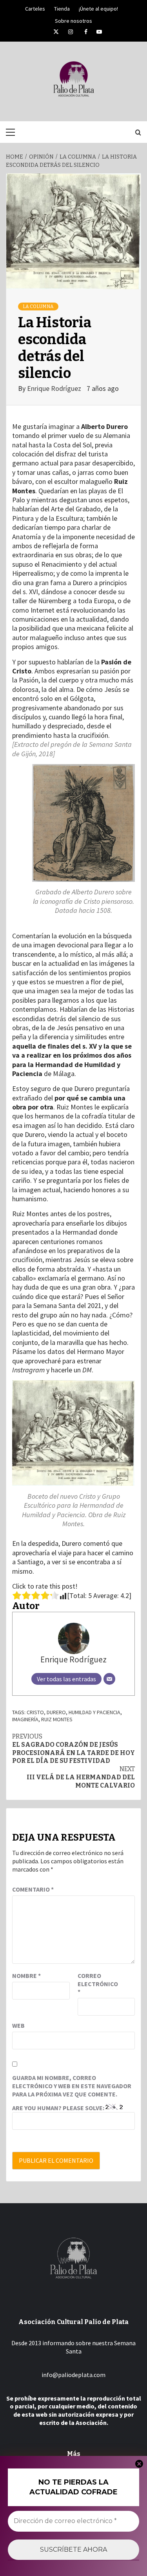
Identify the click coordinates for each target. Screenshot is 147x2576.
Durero (56, 1712)
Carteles (35, 7)
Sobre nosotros (73, 20)
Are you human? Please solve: (59, 2108)
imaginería (25, 1719)
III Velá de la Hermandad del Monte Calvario (81, 1777)
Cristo (35, 1712)
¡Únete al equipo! (98, 7)
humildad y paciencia (94, 1712)
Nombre (26, 1976)
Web (18, 2025)
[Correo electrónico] (109, 1679)
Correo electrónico (97, 1984)
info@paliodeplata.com (73, 2375)
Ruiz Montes (57, 1719)
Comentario (33, 1889)
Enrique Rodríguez (55, 388)
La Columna (38, 306)
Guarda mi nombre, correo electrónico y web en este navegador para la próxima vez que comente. (72, 2086)
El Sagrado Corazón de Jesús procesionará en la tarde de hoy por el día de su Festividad (73, 1749)
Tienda (62, 7)
